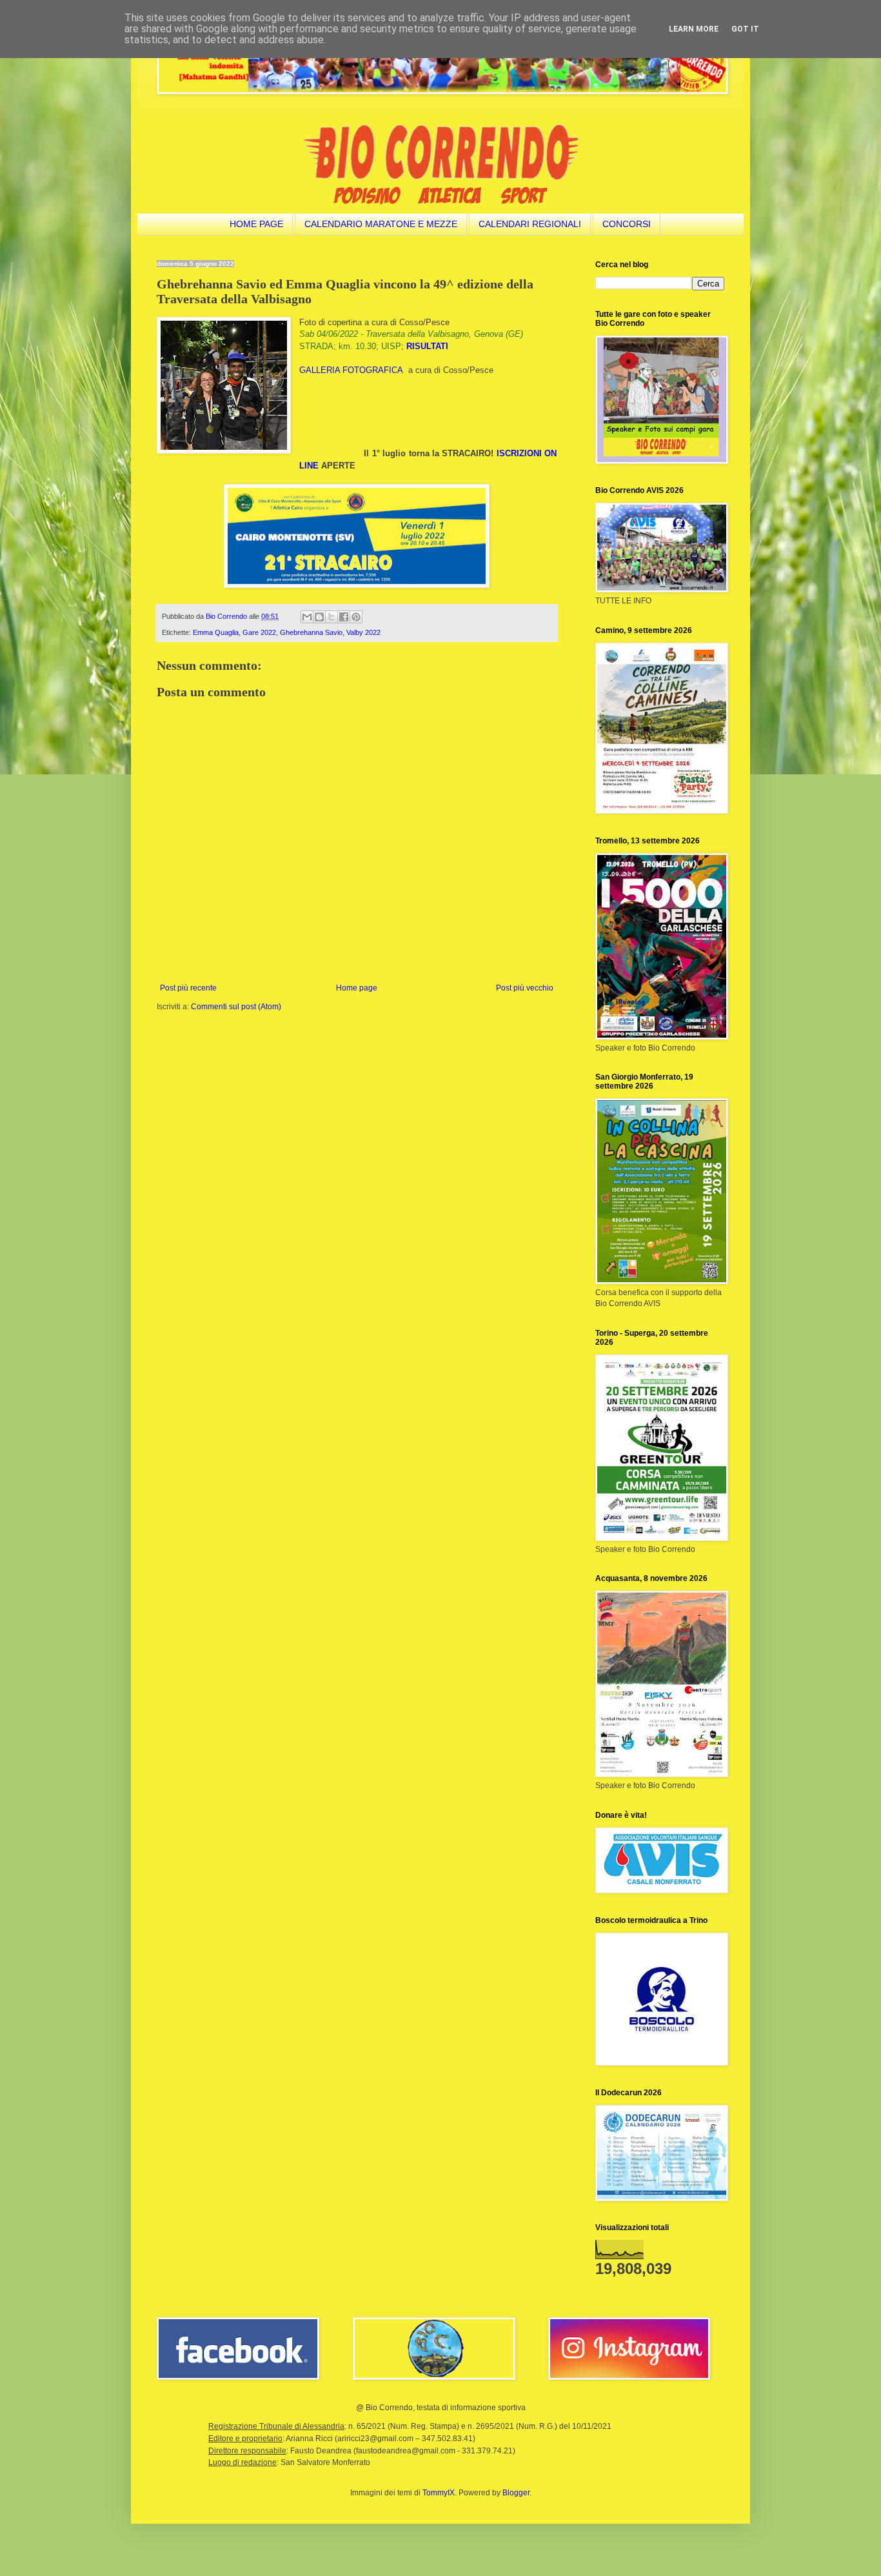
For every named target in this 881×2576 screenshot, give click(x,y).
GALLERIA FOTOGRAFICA (351, 370)
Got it (745, 29)
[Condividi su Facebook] (344, 617)
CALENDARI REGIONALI (530, 224)
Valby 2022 (363, 632)
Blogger (516, 2493)
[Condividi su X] (332, 617)
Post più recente (188, 988)
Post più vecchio (525, 988)
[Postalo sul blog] (319, 617)
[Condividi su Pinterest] (356, 617)
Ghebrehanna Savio (311, 632)
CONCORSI (627, 224)
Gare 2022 (259, 632)
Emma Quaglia (216, 632)
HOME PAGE (256, 224)
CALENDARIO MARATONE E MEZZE (381, 224)
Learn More (694, 29)
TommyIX (439, 2493)
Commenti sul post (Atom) (236, 1007)
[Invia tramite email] (307, 617)
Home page (357, 988)
